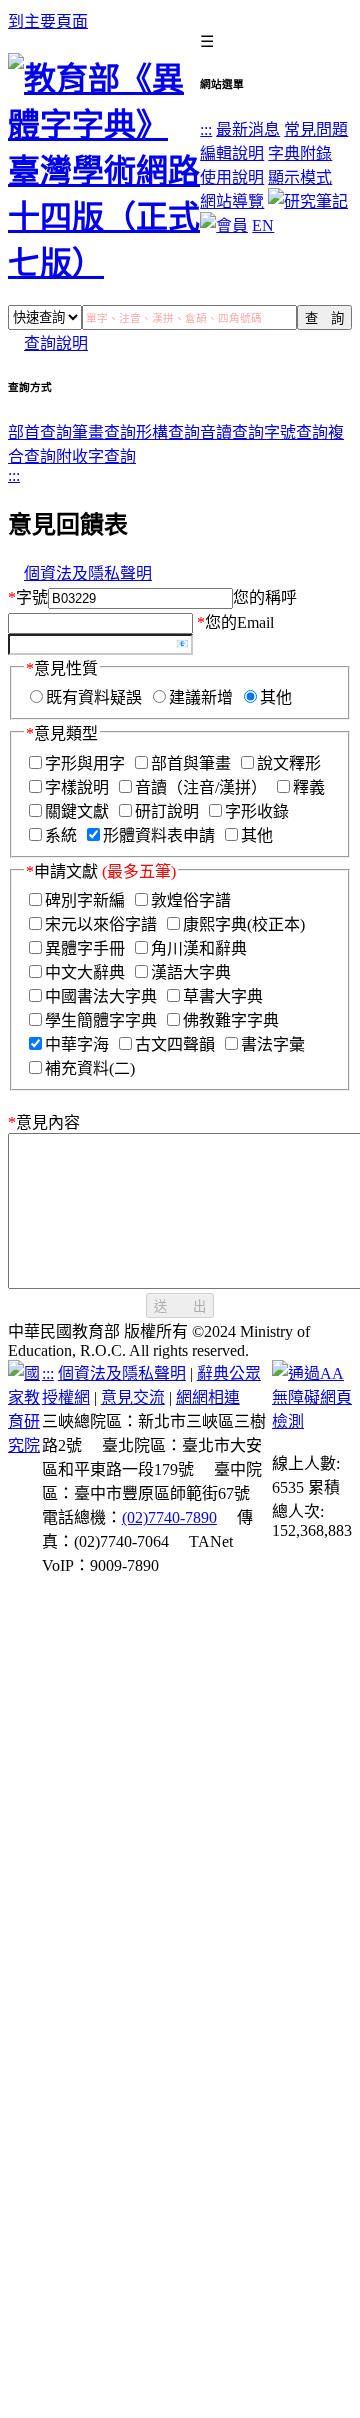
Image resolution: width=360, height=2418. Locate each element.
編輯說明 (232, 153)
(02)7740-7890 (169, 1517)
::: (206, 129)
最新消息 (248, 129)
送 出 (180, 1306)
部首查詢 (40, 432)
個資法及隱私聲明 (88, 573)
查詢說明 (56, 343)
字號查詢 (296, 432)
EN (263, 225)
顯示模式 (300, 177)
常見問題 (316, 129)
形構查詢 (168, 432)
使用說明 (232, 177)
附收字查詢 (96, 456)
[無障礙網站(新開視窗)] (312, 1421)
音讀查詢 (232, 432)
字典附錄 (300, 153)
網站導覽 (232, 201)
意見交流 (133, 1397)
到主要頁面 (48, 21)
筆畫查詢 (104, 432)
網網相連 (208, 1397)
